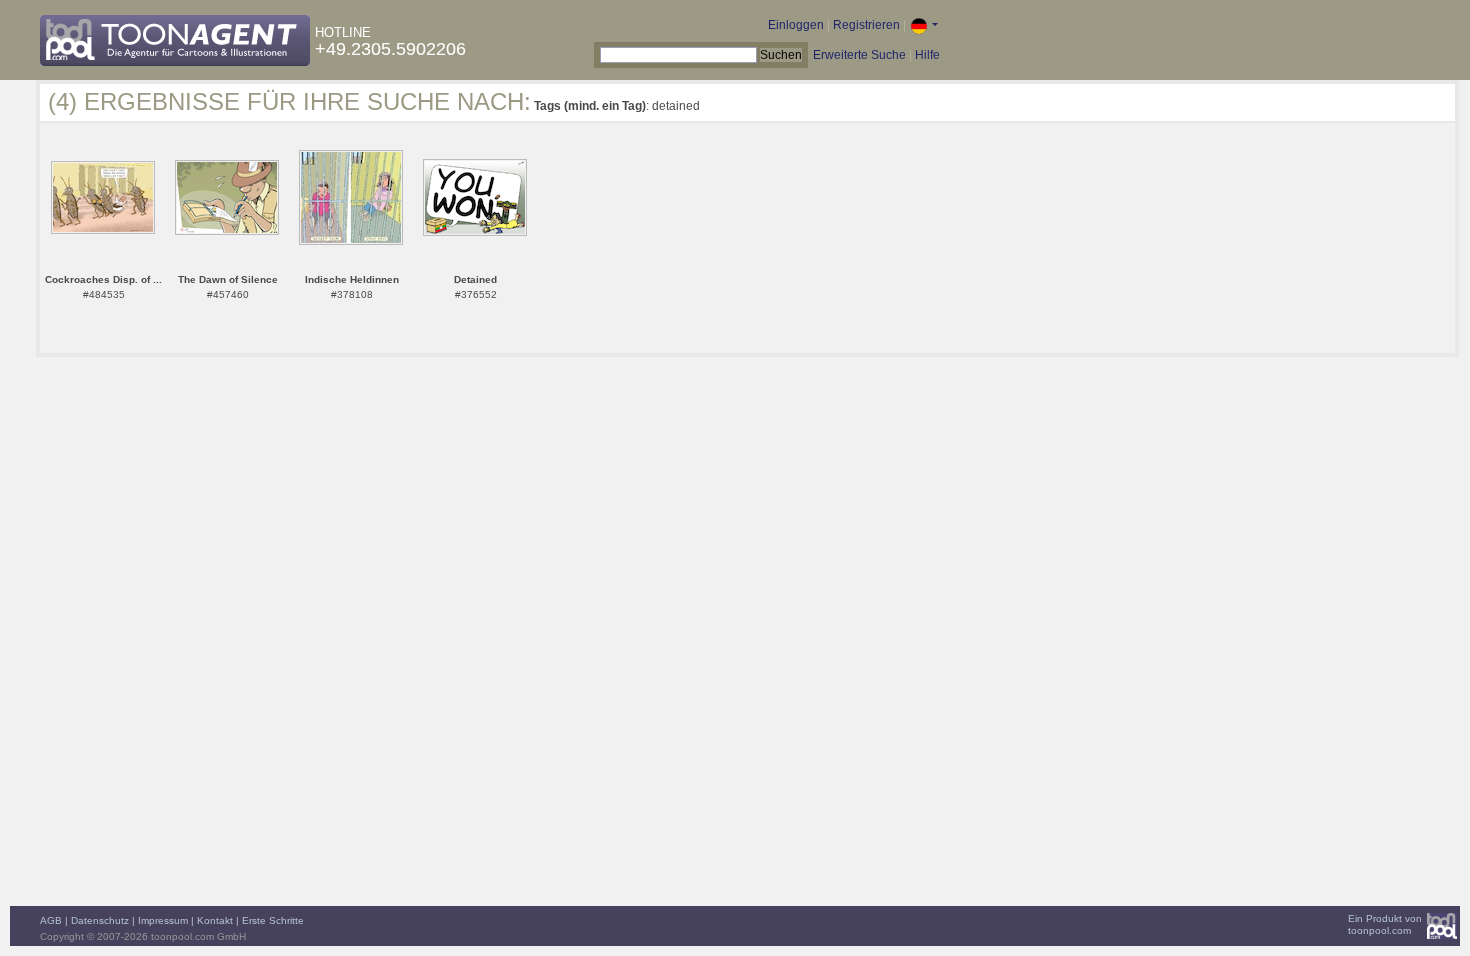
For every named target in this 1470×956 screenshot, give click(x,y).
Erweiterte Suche (859, 55)
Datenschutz (100, 920)
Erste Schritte (273, 920)
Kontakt (215, 920)
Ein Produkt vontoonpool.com (1385, 924)
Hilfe (927, 55)
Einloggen (796, 25)
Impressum (163, 920)
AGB (51, 920)
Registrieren (866, 25)
